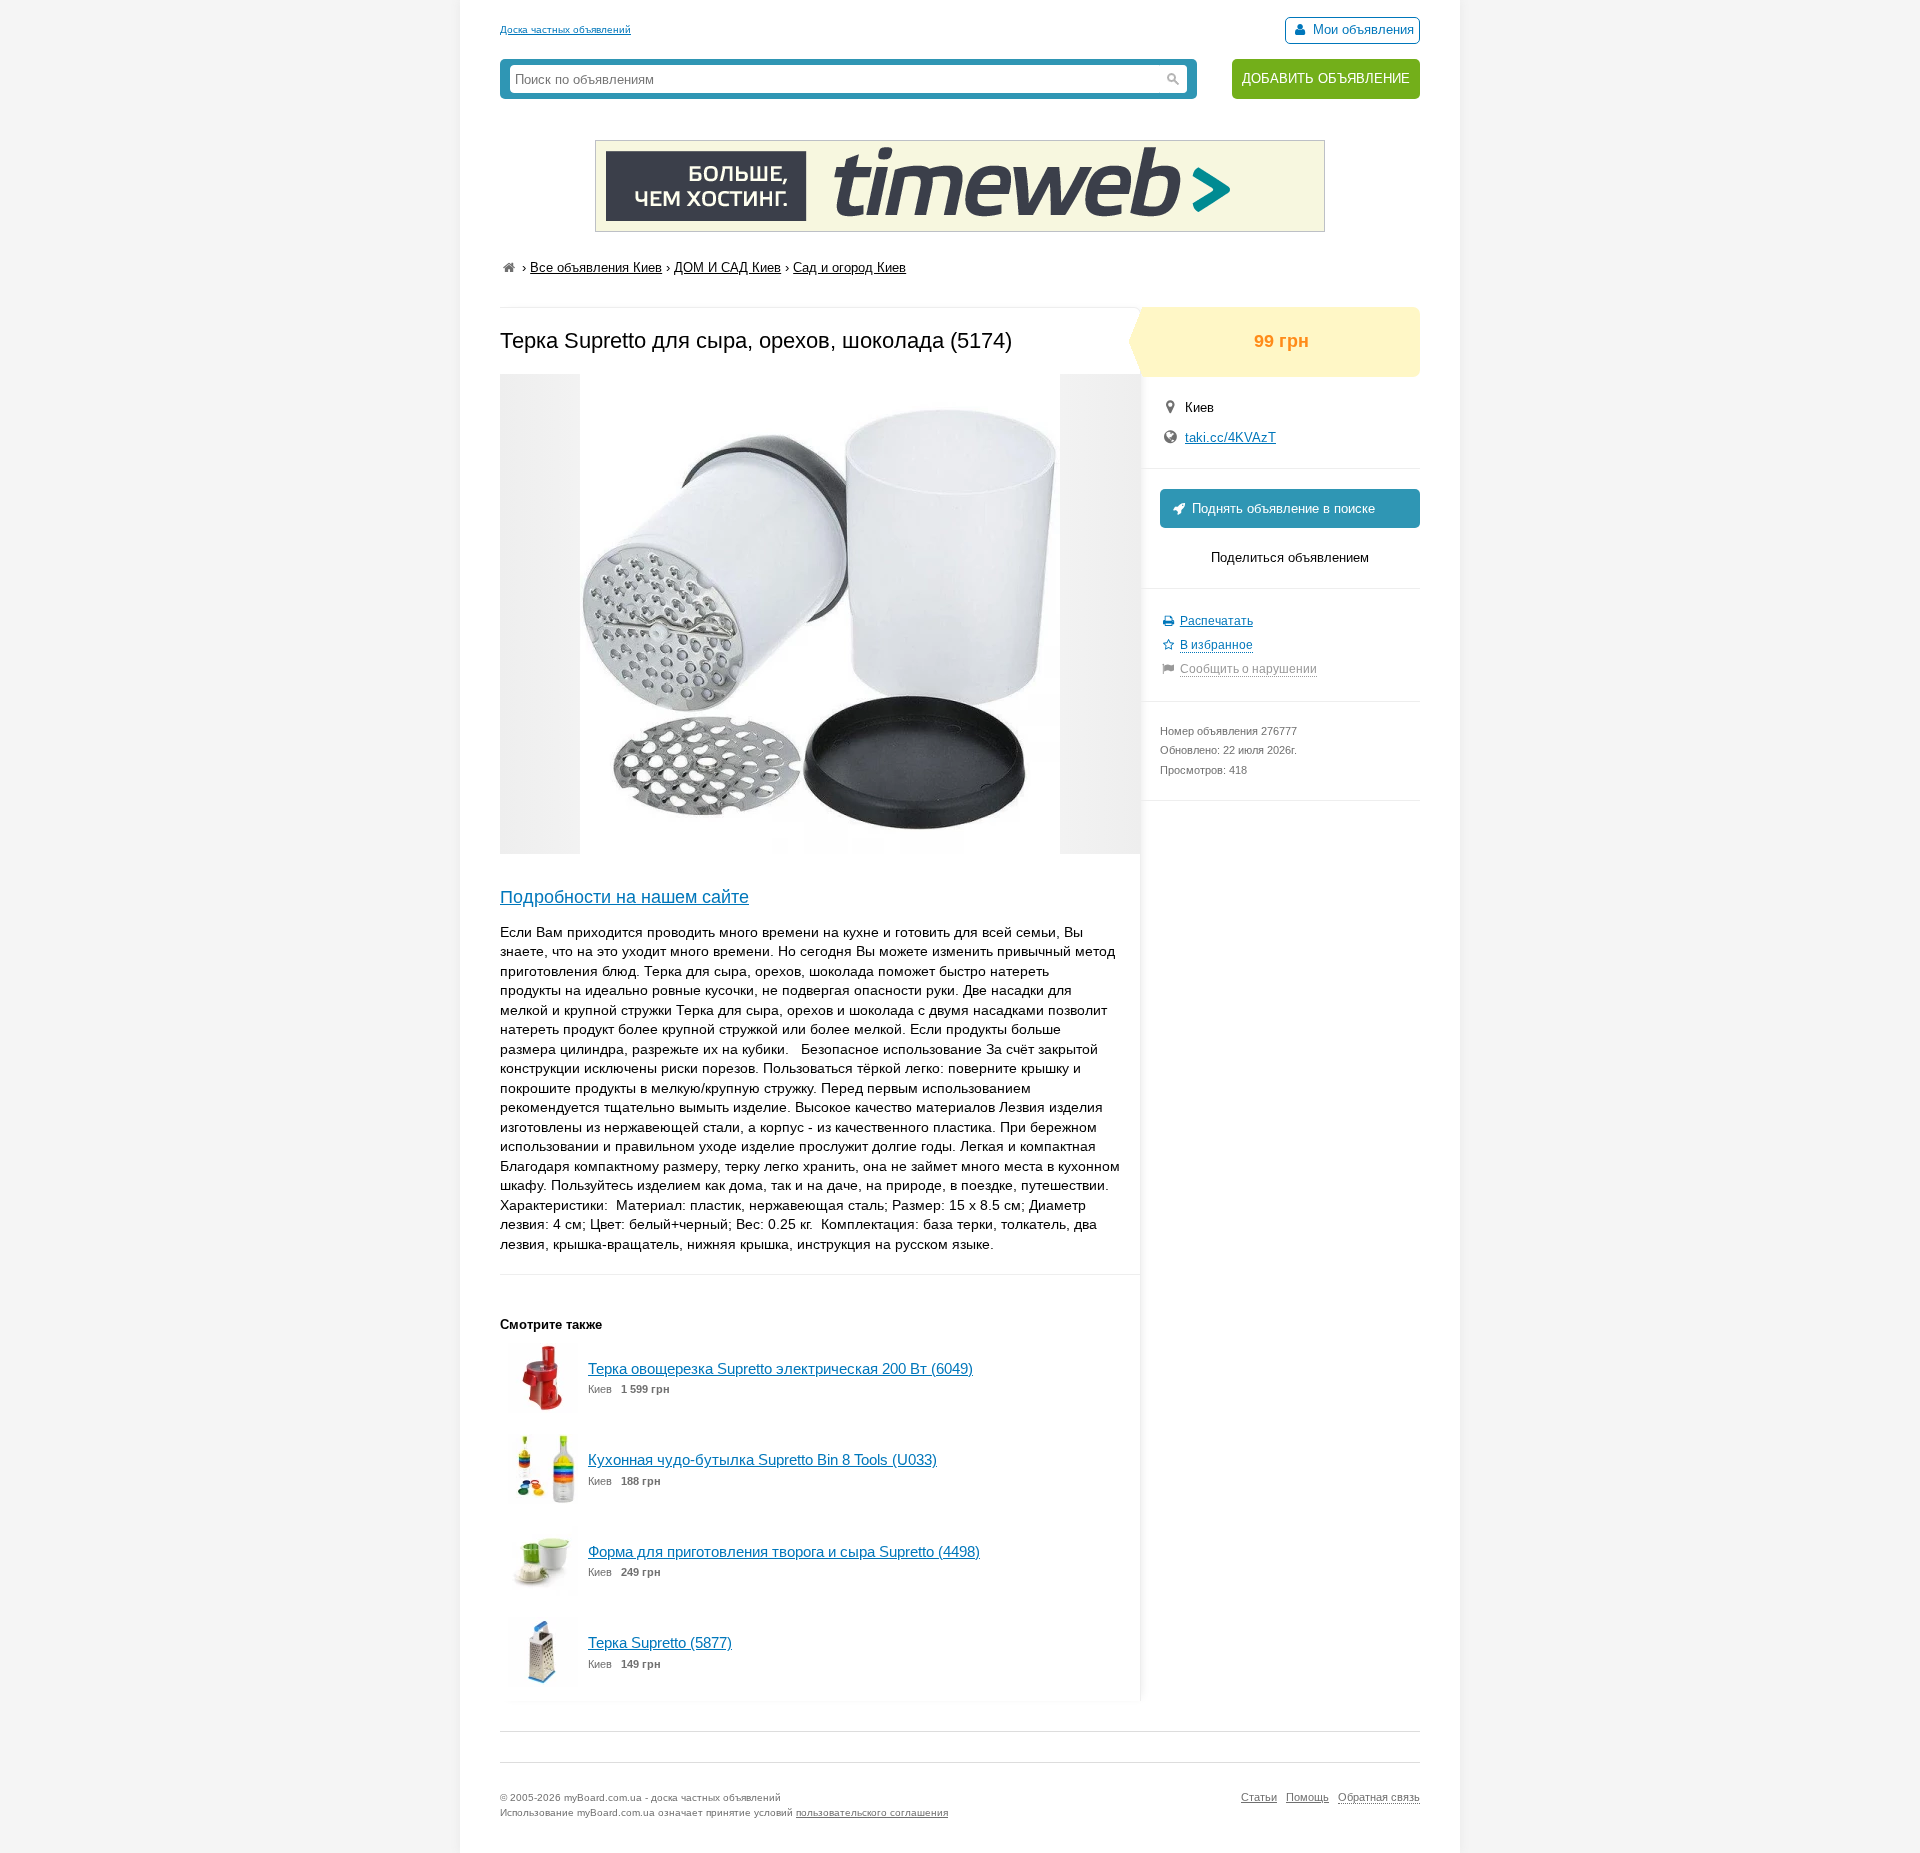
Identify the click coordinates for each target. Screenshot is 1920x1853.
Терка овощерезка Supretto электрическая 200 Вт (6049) (780, 1368)
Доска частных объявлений (565, 29)
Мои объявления (1361, 29)
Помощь (1307, 1797)
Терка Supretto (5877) (660, 1642)
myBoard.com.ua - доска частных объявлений (672, 1797)
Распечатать (1216, 621)
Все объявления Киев (596, 267)
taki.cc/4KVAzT (1230, 437)
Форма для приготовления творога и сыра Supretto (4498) (784, 1551)
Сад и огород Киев (849, 267)
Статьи (1259, 1797)
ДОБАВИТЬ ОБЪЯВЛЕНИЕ (1326, 78)
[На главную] (509, 267)
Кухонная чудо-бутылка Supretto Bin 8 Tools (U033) (762, 1459)
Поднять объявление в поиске (1281, 508)
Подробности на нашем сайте (624, 897)
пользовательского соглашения (872, 1812)
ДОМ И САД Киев (727, 267)
